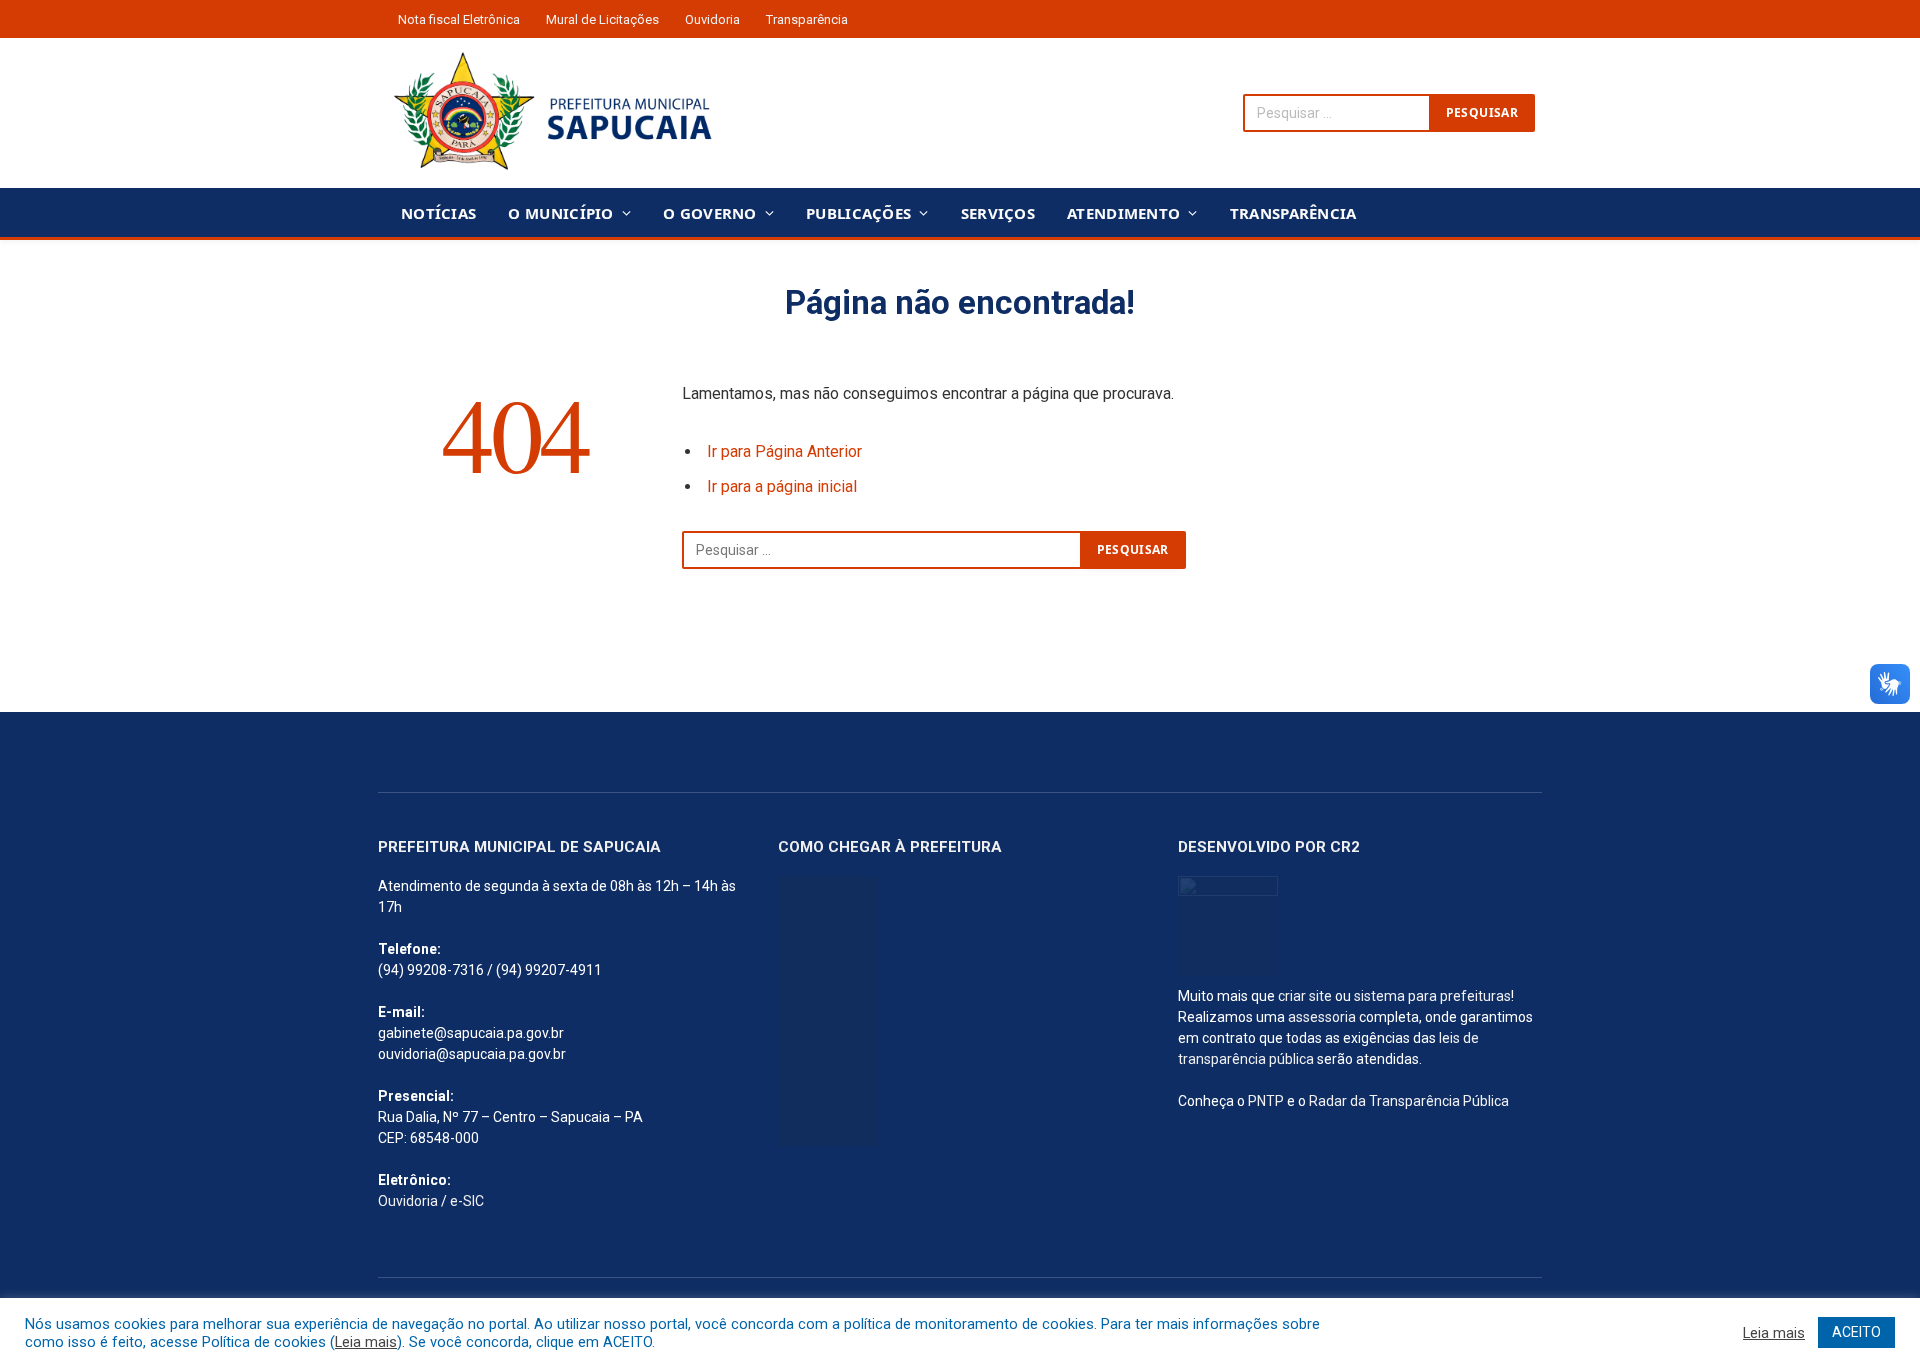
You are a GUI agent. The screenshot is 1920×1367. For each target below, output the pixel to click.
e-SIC (467, 1201)
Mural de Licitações (602, 19)
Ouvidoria (712, 19)
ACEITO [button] (1856, 1332)
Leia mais (366, 1342)
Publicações (858, 213)
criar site (1305, 996)
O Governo (710, 213)
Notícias (438, 213)
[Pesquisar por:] (882, 550)
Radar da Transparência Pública (1409, 1101)
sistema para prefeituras (1432, 996)
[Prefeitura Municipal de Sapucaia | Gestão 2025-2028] (552, 113)
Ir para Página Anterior (784, 451)
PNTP (1266, 1101)
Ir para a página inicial (782, 486)
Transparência (807, 19)
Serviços (998, 213)
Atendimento (1123, 213)
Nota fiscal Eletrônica (459, 19)
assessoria (1322, 1017)
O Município (560, 213)
